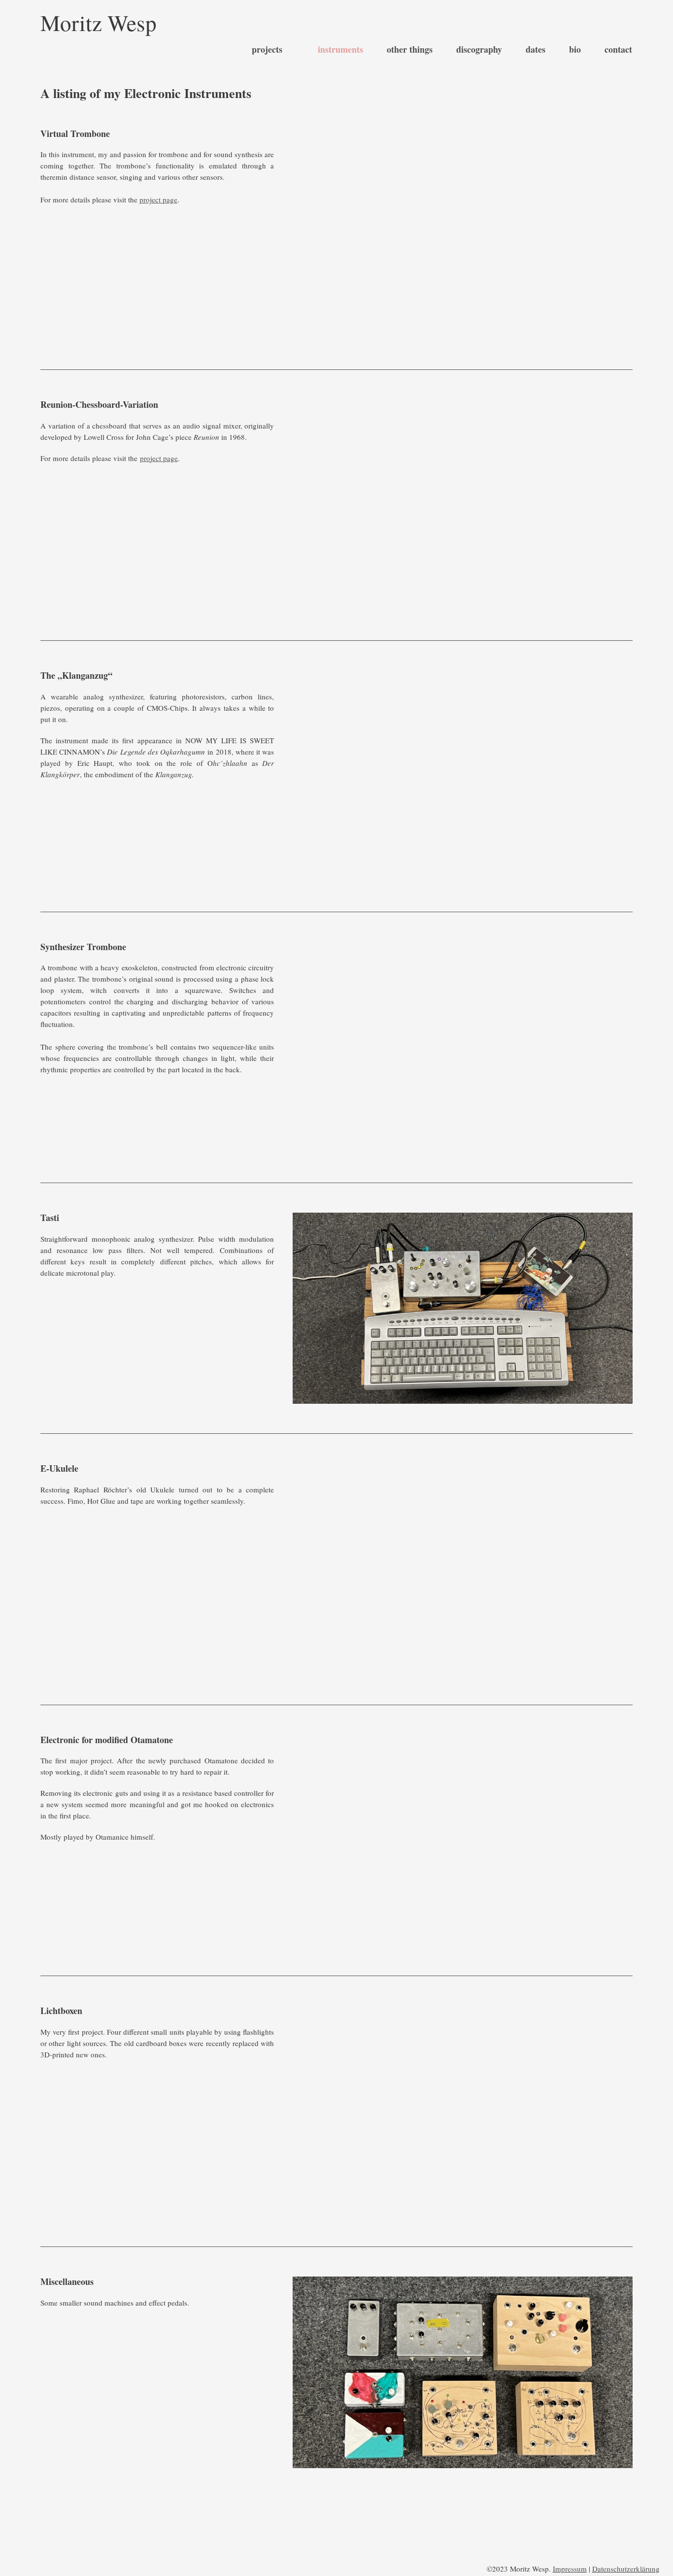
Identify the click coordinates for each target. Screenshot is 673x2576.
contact (618, 50)
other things (410, 50)
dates (536, 50)
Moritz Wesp (99, 23)
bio (575, 50)
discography (479, 50)
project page (158, 199)
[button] (302, 2372)
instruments (340, 50)
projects (267, 50)
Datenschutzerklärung (626, 2569)
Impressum (570, 2569)
